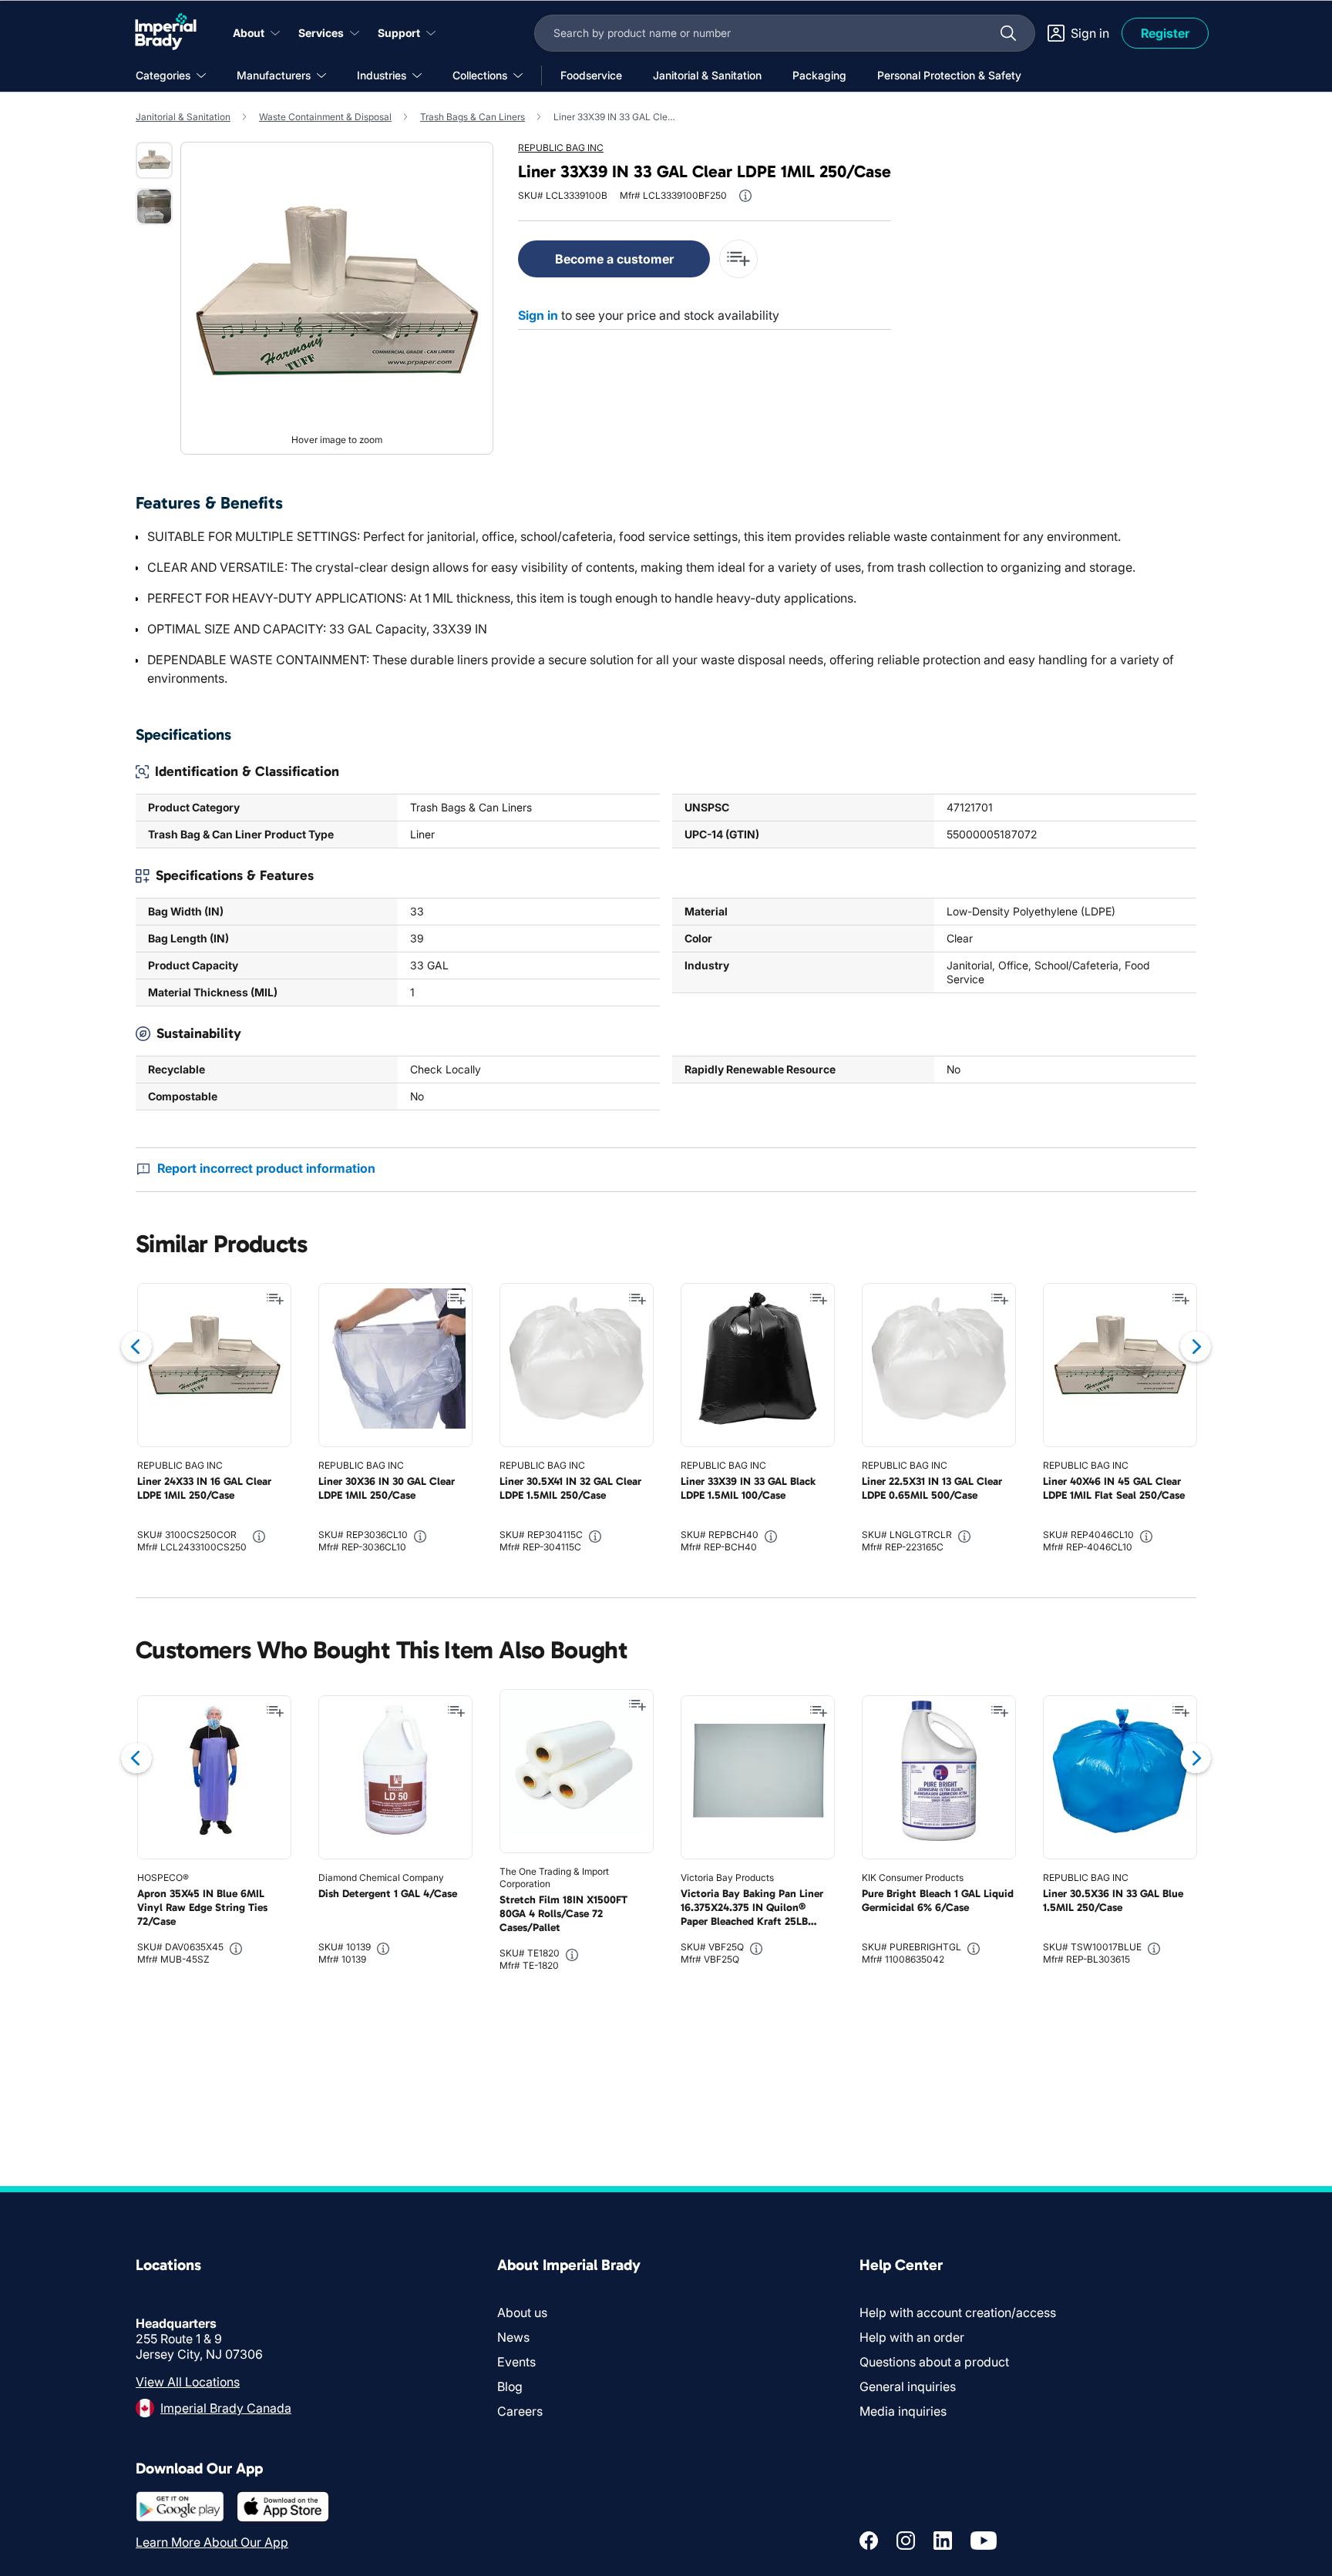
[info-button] (745, 196)
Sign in (538, 315)
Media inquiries (903, 2411)
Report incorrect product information (266, 1168)
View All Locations (188, 2382)
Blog (510, 2386)
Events (516, 2362)
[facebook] (869, 2541)
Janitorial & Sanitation (183, 117)
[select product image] (154, 160)
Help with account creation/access (958, 2312)
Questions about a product (934, 2362)
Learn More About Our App (212, 2542)
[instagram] (906, 2541)
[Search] (1008, 33)
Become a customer (614, 259)
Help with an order (912, 2337)
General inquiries (908, 2386)
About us (522, 2312)
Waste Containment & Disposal (325, 117)
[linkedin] (943, 2541)
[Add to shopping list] (275, 1299)
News (513, 2337)
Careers (520, 2411)
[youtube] (984, 2541)
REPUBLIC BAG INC (561, 148)
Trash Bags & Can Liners (473, 117)
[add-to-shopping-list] (738, 259)
